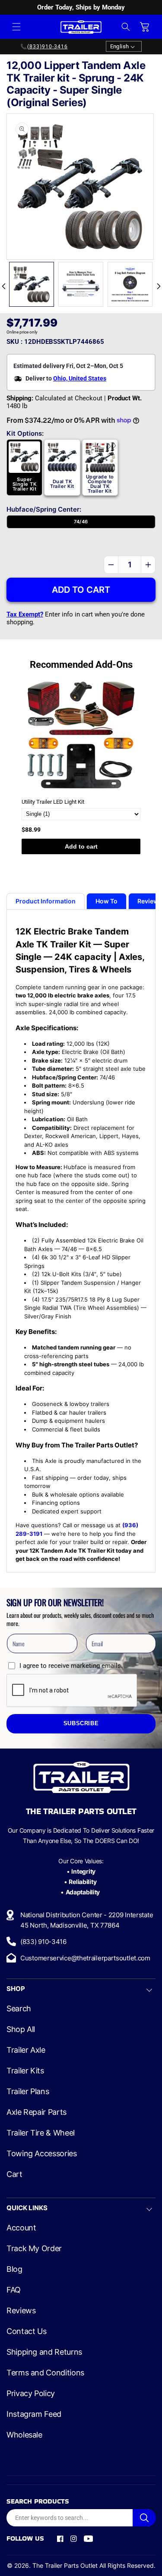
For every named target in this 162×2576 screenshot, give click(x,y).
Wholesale (24, 2435)
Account (21, 2228)
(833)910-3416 (48, 47)
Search (19, 2009)
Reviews (21, 2311)
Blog (14, 2269)
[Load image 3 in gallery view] (130, 284)
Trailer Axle (26, 2050)
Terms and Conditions (45, 2373)
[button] (16, 27)
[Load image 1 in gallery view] (32, 284)
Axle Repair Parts (37, 2112)
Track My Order (34, 2249)
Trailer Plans (28, 2092)
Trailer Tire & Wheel (41, 2133)
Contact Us (26, 2331)
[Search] (144, 2518)
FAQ (14, 2290)
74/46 (81, 522)
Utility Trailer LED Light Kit (53, 802)
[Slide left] (3, 286)
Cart (14, 2174)
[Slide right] (159, 286)
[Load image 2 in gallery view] (81, 284)
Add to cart (81, 846)
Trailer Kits (25, 2071)
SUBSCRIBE (81, 1724)
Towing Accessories (42, 2154)
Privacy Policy (31, 2394)
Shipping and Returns (44, 2352)
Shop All (21, 2029)
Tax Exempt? (25, 614)
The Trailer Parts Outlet (65, 2565)
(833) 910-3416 (43, 1942)
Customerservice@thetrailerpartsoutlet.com (85, 1958)
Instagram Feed (34, 2414)
